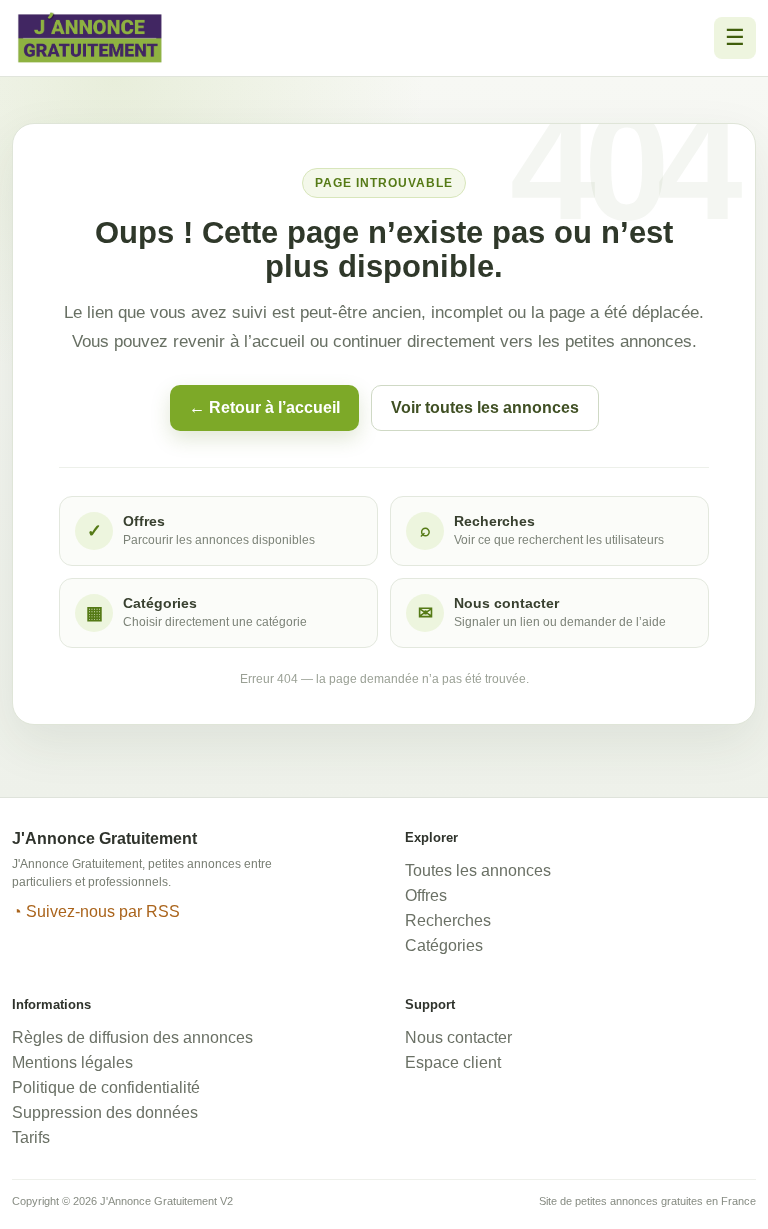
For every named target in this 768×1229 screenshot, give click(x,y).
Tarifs (31, 1137)
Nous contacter (458, 1037)
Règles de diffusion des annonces (132, 1037)
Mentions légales (72, 1062)
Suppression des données (105, 1112)
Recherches (448, 920)
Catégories (444, 945)
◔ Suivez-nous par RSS (96, 911)
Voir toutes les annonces (485, 407)
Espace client (453, 1062)
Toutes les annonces (478, 870)
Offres (426, 895)
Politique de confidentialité (106, 1087)
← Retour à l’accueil (264, 407)
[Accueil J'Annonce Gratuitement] (90, 38)
